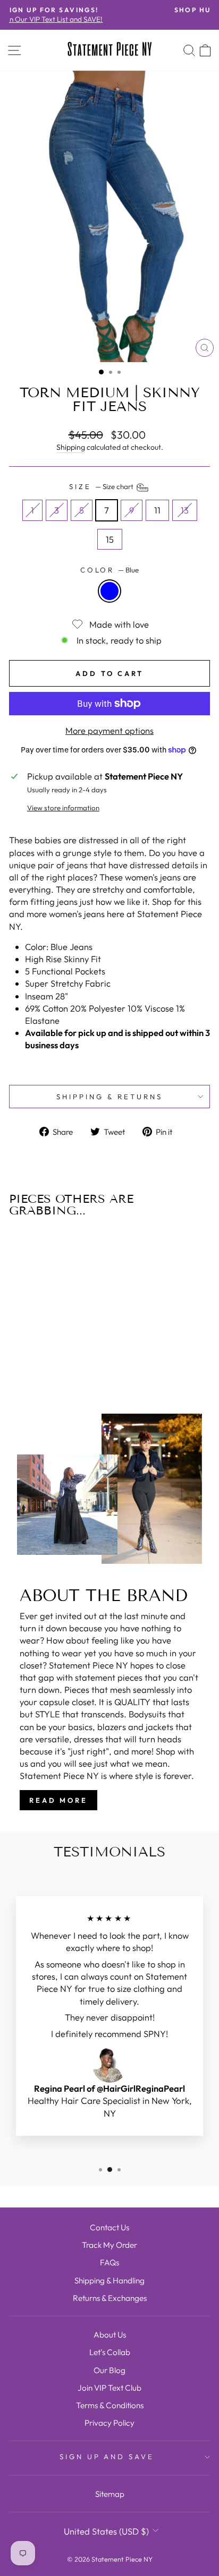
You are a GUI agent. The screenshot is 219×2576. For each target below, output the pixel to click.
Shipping (71, 447)
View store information (63, 808)
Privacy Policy (109, 2423)
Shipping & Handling (109, 2280)
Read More (58, 1800)
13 (185, 510)
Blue (109, 591)
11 (157, 510)
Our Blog (109, 2370)
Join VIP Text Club (109, 2388)
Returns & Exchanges (110, 2298)
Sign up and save (107, 2457)
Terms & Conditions (110, 2405)
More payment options (109, 730)
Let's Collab (110, 2352)
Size (102, 487)
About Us (110, 2335)
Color (110, 570)
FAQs (109, 2262)
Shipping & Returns (109, 1097)
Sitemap (110, 2494)
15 (110, 539)
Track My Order (109, 2245)
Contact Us (109, 2227)
